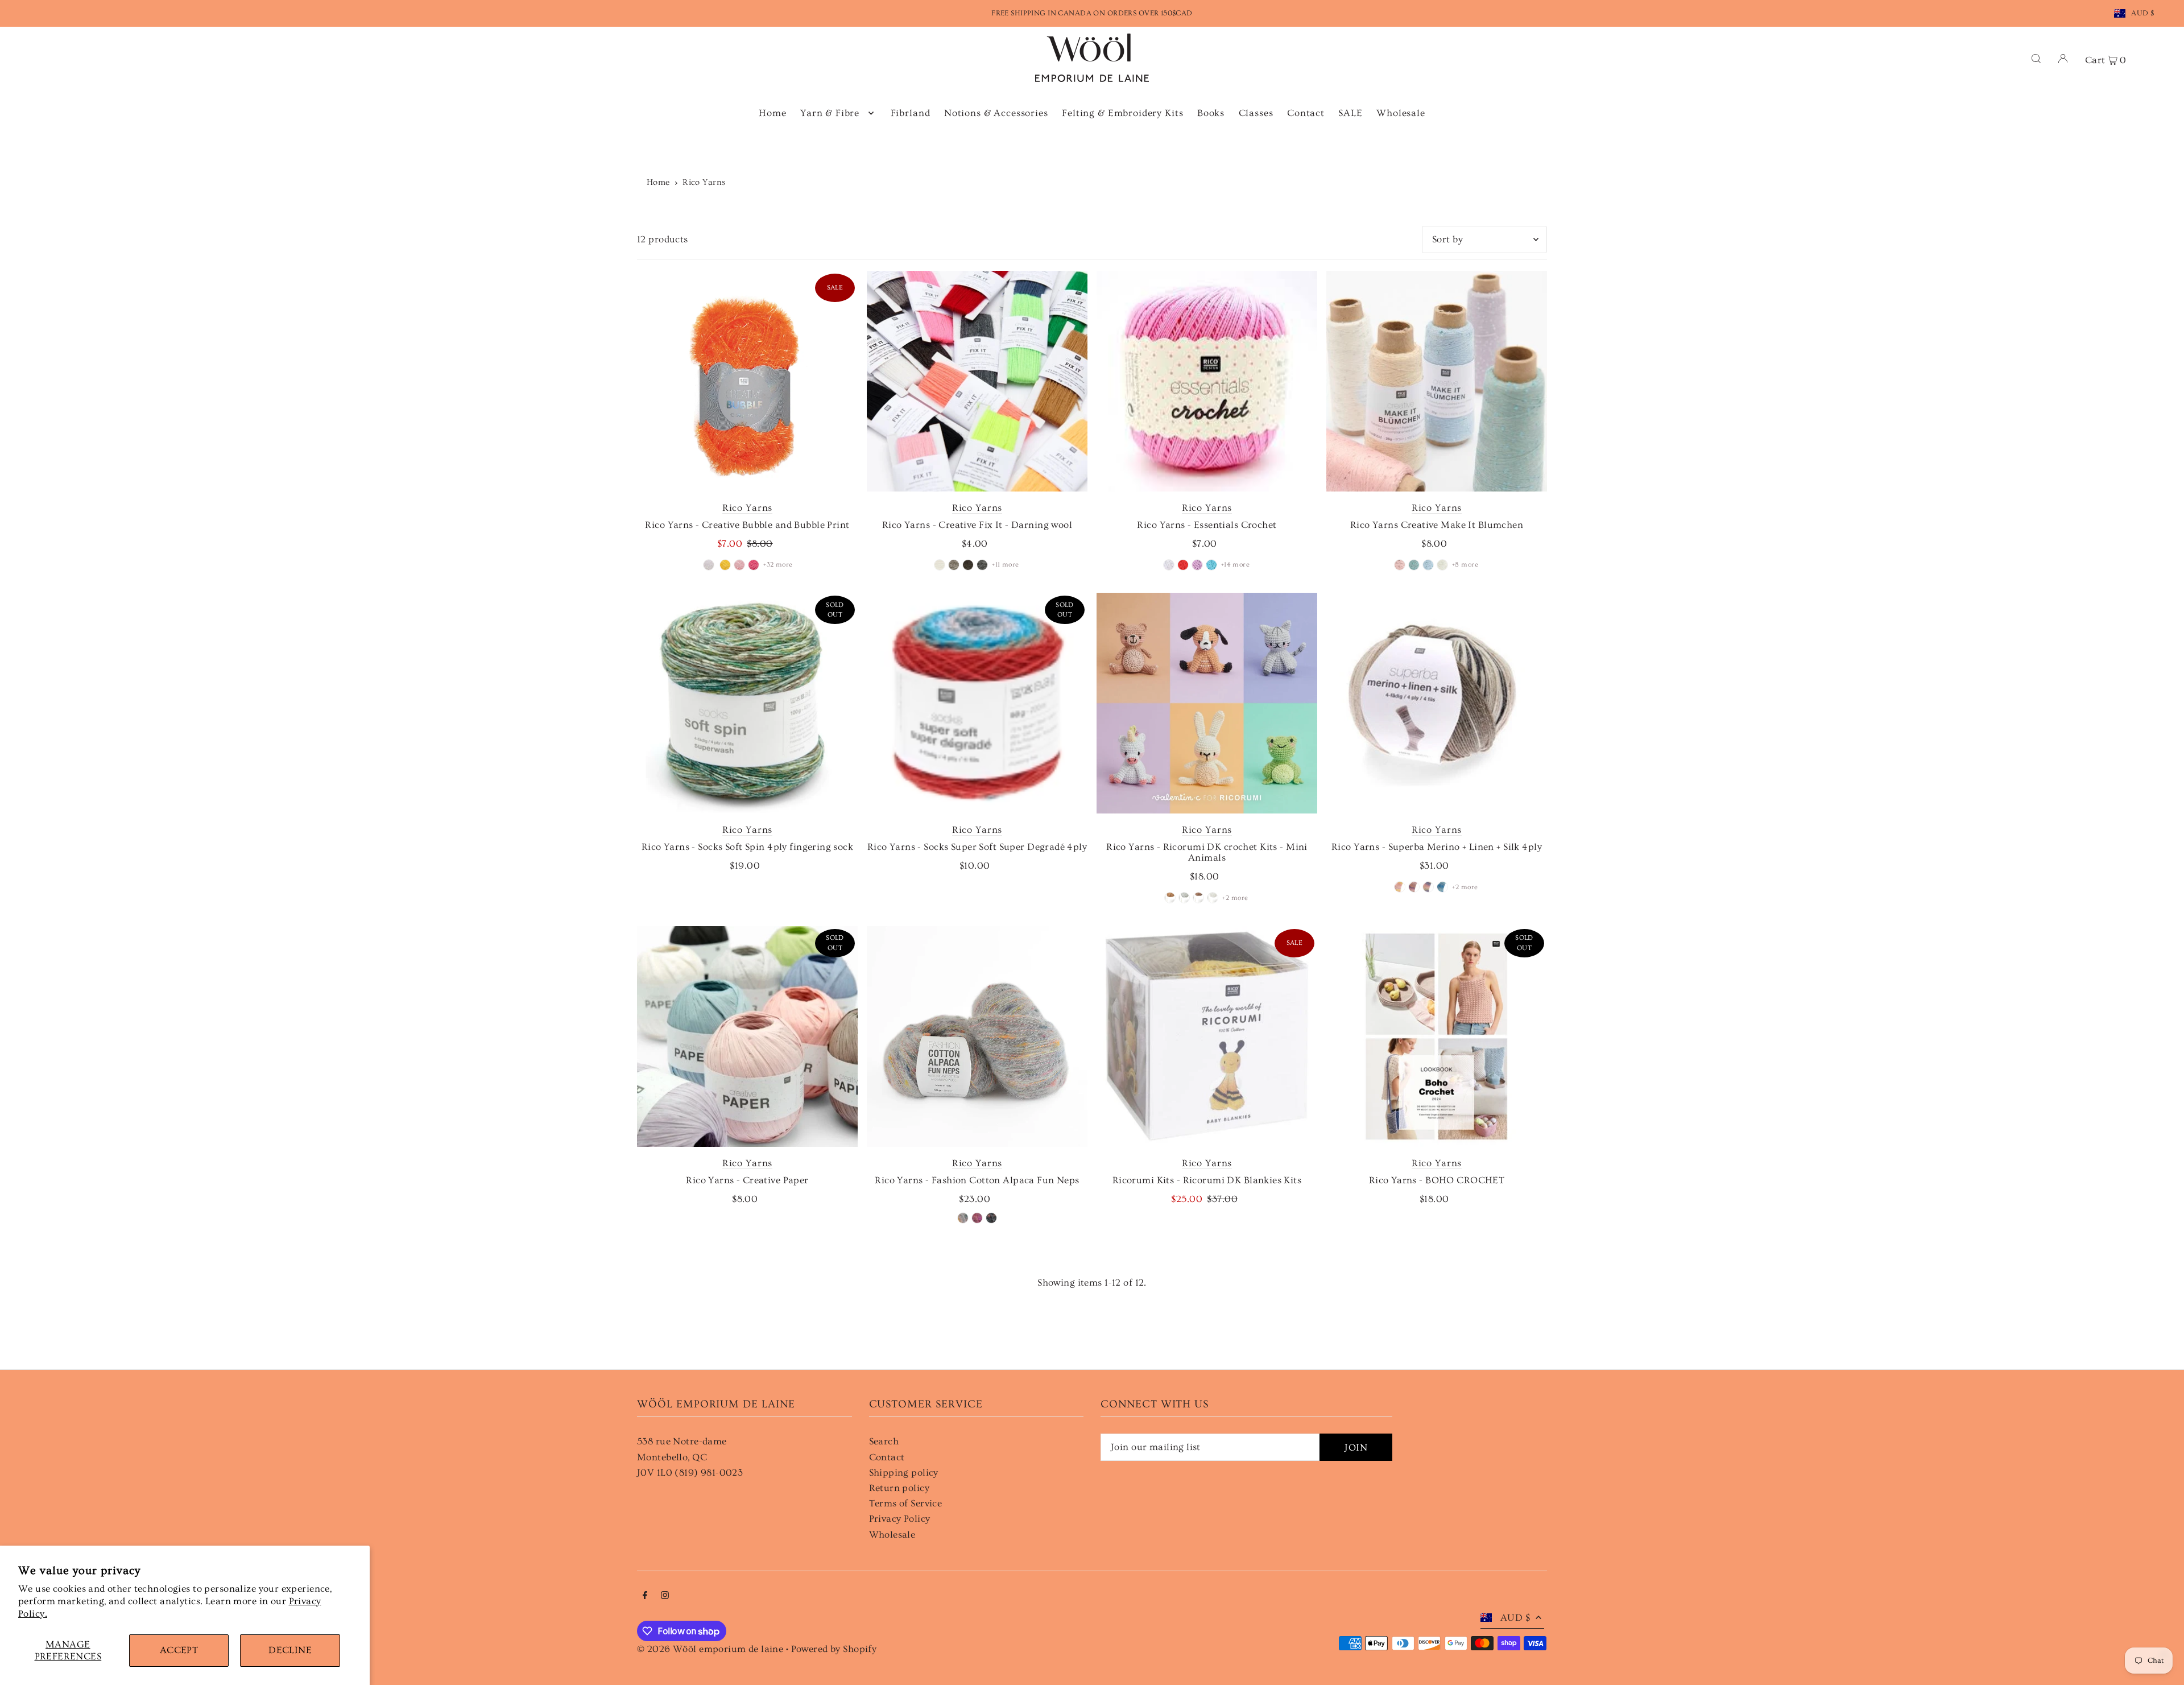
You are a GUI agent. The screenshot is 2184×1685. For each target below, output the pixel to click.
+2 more (1235, 898)
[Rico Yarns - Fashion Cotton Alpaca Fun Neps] (977, 1036)
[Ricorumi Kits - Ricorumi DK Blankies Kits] (1207, 1036)
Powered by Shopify (834, 1649)
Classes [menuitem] (1256, 113)
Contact (887, 1457)
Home (658, 182)
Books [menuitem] (1211, 113)
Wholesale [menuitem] (1401, 113)
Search (884, 1441)
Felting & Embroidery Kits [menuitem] (1122, 113)
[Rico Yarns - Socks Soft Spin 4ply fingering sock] (747, 703)
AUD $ (2142, 13)
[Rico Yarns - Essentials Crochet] (1207, 381)
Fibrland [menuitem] (911, 113)
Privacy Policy (900, 1519)
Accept (179, 1650)
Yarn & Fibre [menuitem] (830, 113)
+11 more (1005, 565)
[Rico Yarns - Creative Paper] (747, 1036)
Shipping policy (904, 1473)
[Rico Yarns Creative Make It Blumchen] (1437, 381)
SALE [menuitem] (1350, 113)
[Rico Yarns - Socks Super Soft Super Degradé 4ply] (977, 703)
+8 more (1465, 565)
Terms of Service (906, 1503)
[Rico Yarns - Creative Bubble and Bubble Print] (747, 381)
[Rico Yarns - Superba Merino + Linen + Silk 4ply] (1437, 703)
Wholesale (892, 1535)
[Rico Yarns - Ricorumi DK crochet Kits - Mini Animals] (1207, 703)
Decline (290, 1650)
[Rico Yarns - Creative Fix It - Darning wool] (977, 381)
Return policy (899, 1488)
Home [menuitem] (772, 113)
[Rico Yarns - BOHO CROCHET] (1437, 1036)
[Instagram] (665, 1596)
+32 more (778, 565)
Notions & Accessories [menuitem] (996, 113)
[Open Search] (2036, 58)
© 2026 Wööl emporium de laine (710, 1649)
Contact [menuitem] (1306, 113)
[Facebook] (645, 1596)
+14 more (1235, 565)
